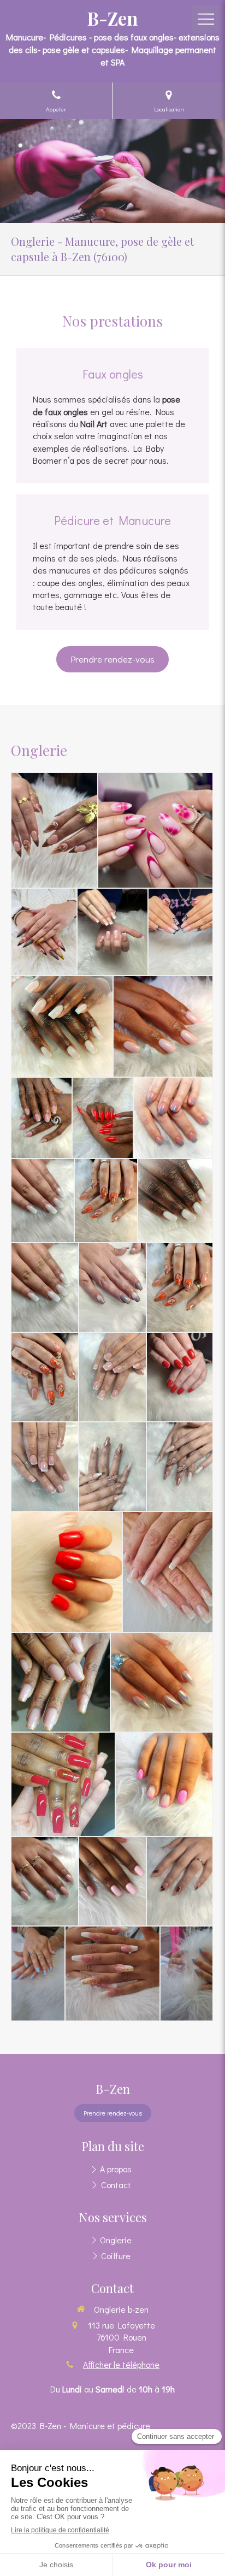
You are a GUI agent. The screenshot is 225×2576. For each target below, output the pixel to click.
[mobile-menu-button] (206, 19)
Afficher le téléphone (121, 2364)
